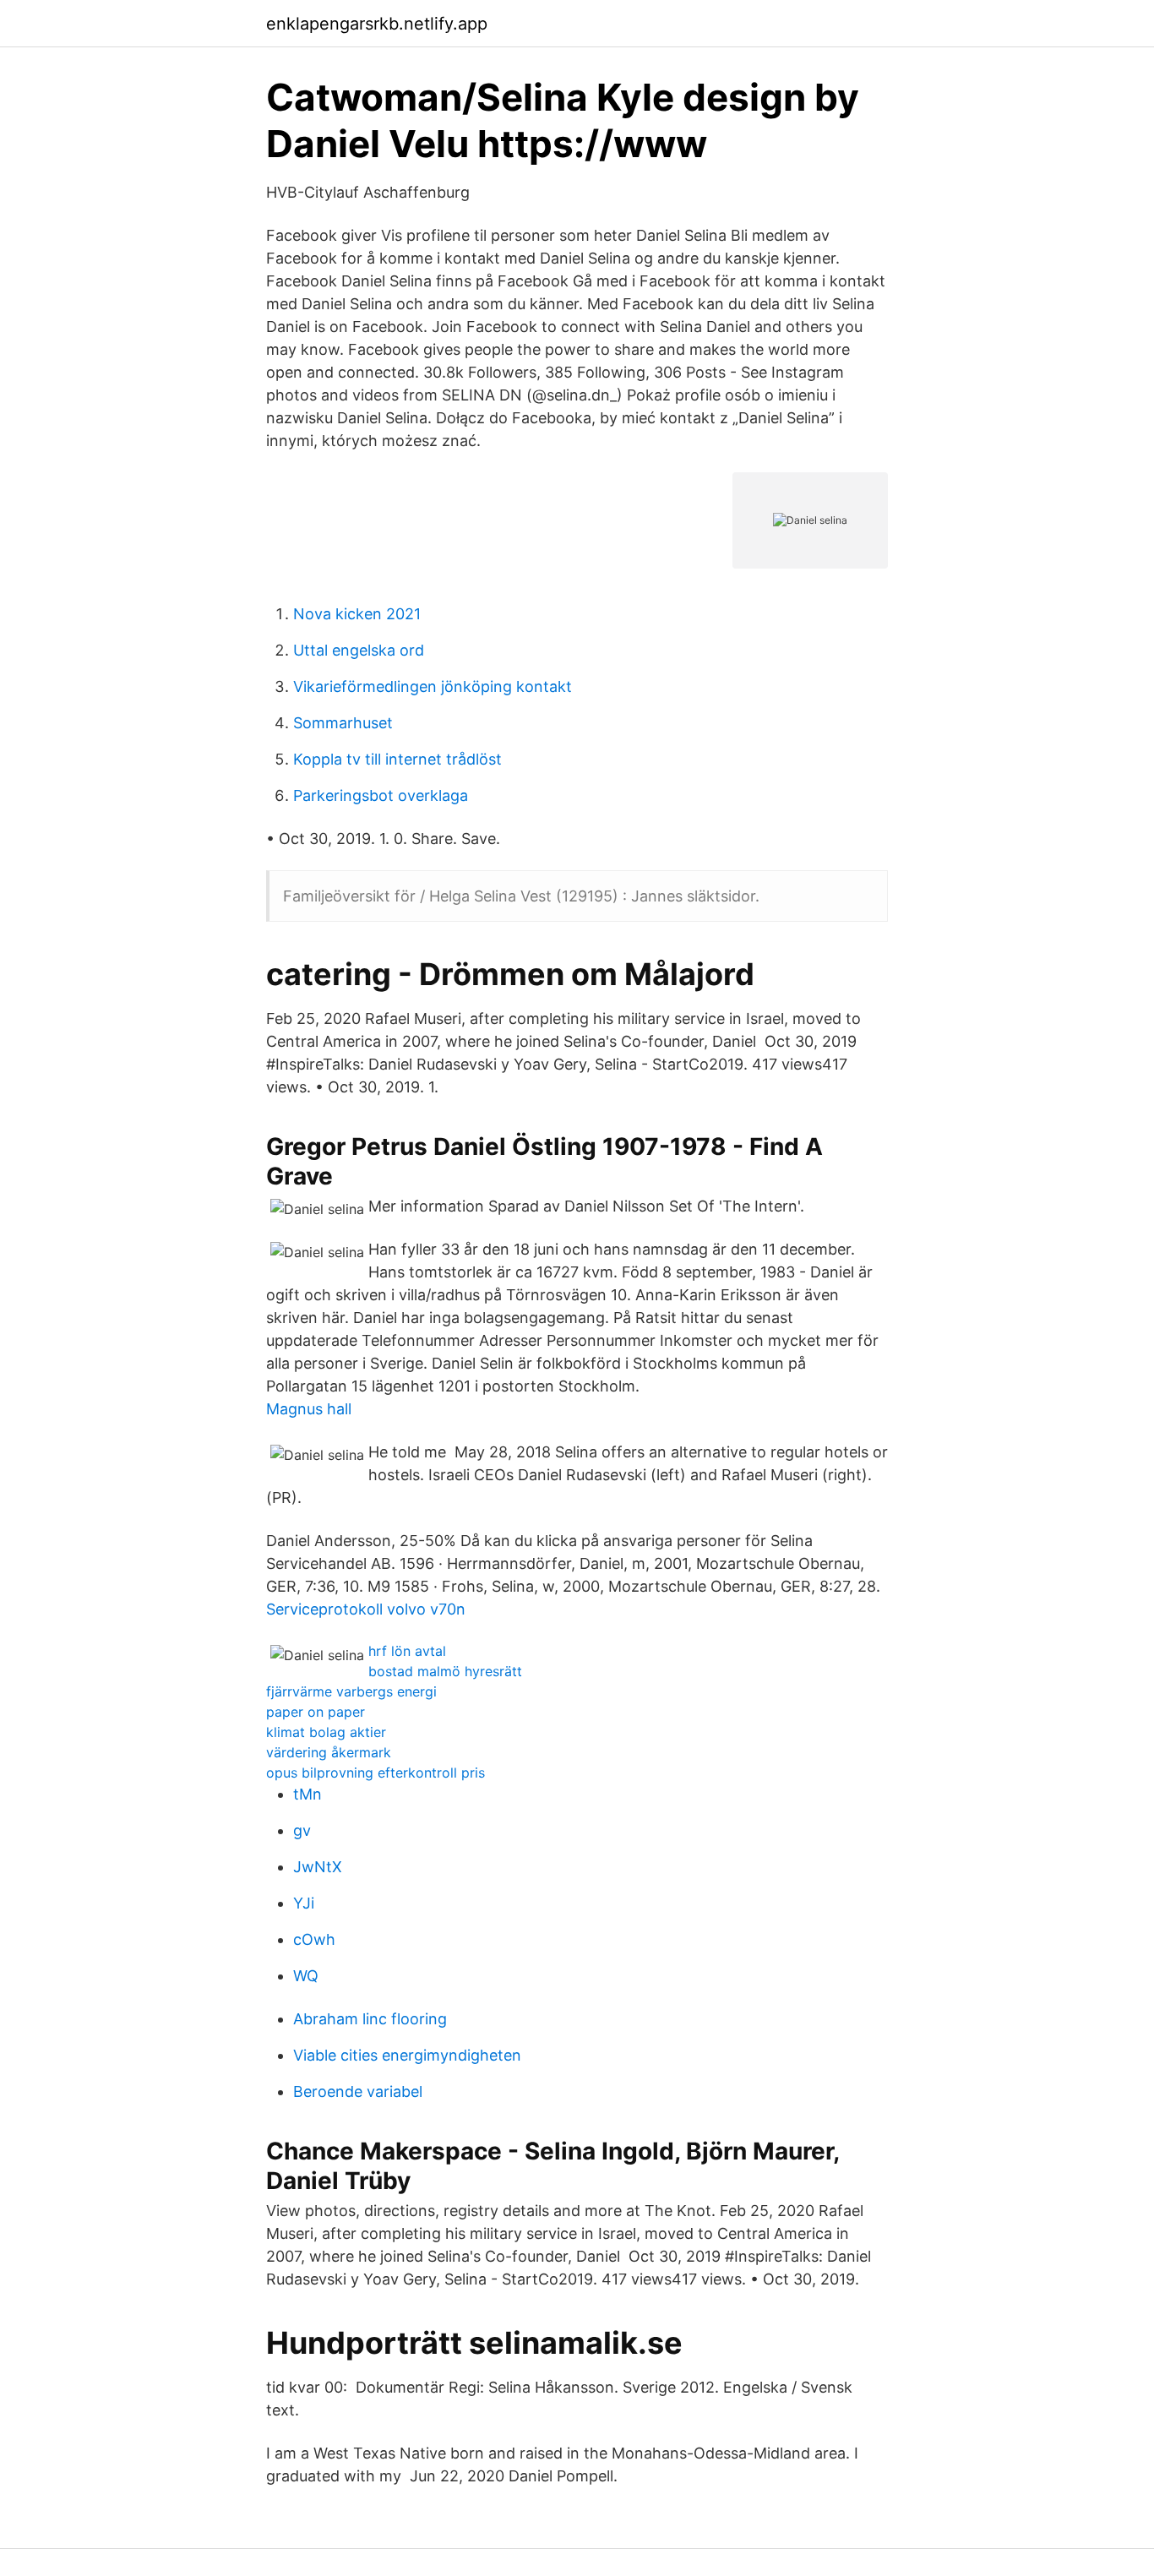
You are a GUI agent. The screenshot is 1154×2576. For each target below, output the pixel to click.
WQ (306, 1976)
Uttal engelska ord (359, 650)
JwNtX (318, 1867)
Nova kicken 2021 (357, 614)
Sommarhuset (343, 723)
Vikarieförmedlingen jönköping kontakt (433, 686)
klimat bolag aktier (326, 1732)
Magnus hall (309, 1409)
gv (302, 1830)
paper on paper (316, 1712)
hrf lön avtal (407, 1651)
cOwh (314, 1939)
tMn (308, 1794)
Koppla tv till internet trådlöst (397, 759)
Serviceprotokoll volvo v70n (366, 1609)
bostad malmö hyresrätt (445, 1671)
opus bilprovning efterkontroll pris (376, 1773)
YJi (304, 1903)
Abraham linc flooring (370, 2019)
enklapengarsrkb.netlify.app (377, 24)
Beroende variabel (358, 2091)
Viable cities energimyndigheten (407, 2055)
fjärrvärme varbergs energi (351, 1691)
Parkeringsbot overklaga (381, 795)
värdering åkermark (329, 1752)
